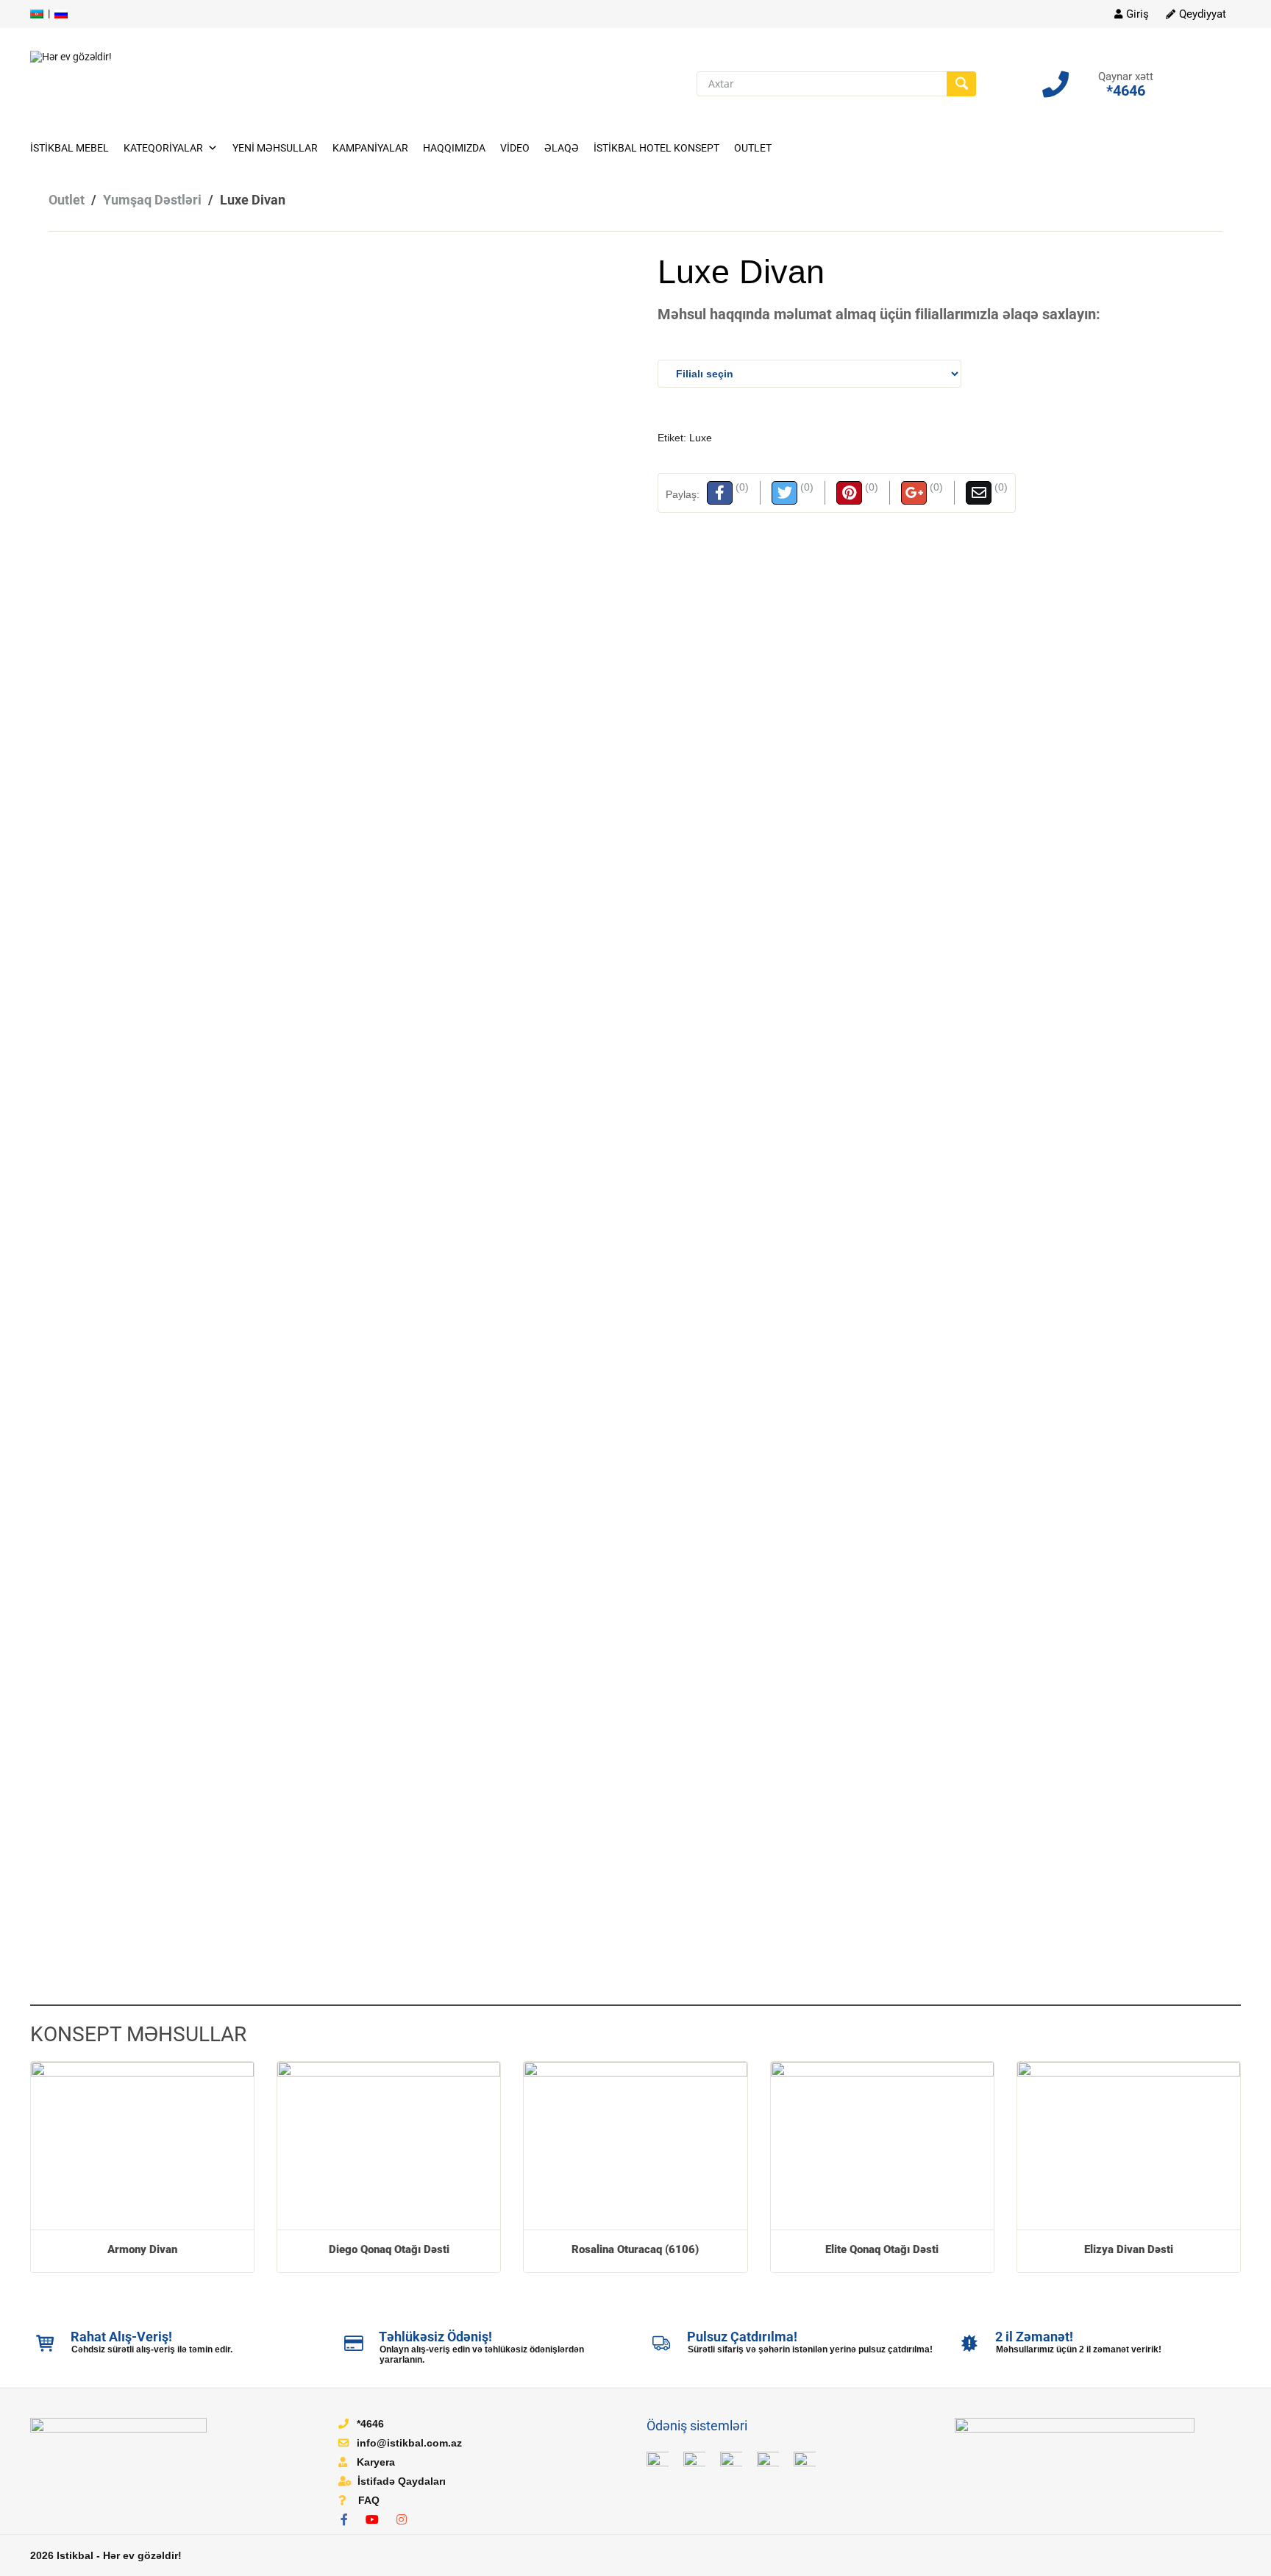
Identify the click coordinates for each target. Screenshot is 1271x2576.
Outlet (753, 148)
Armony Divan (142, 2249)
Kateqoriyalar (163, 148)
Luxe (701, 438)
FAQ (369, 2500)
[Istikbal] (71, 56)
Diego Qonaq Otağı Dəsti (389, 2249)
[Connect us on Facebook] (348, 2520)
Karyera (376, 2462)
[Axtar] (961, 84)
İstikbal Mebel (70, 148)
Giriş (1138, 14)
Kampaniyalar (370, 148)
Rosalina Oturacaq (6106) (635, 2249)
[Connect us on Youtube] (376, 2520)
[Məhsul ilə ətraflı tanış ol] (142, 2145)
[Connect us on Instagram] (405, 2520)
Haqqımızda (454, 148)
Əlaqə (562, 148)
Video (515, 148)
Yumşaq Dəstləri (152, 200)
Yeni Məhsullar (275, 148)
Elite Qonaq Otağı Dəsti (882, 2249)
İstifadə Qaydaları (402, 2481)
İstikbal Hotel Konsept (656, 148)
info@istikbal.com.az (409, 2443)
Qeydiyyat (1203, 14)
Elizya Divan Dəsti (1129, 2249)
